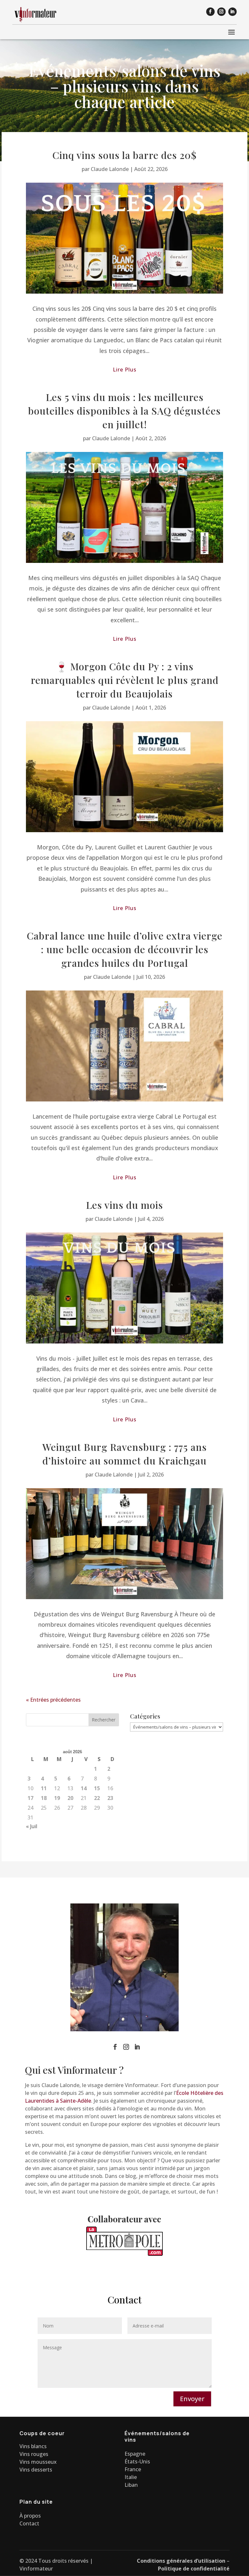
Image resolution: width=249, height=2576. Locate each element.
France (133, 2469)
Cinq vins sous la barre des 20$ (125, 155)
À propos (30, 2516)
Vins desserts (36, 2470)
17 (30, 1798)
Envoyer (192, 2399)
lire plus (125, 370)
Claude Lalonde (110, 169)
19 (57, 1798)
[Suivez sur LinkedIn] (232, 12)
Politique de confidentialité (194, 2569)
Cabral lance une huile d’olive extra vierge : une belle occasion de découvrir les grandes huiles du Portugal (125, 949)
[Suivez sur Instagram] (221, 12)
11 (44, 1788)
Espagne (135, 2454)
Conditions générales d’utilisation (181, 2561)
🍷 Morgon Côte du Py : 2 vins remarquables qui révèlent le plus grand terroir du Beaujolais (125, 680)
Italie (131, 2477)
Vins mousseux (38, 2462)
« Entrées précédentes (53, 1700)
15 (97, 1788)
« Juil (32, 1826)
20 (70, 1798)
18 (44, 1798)
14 (84, 1788)
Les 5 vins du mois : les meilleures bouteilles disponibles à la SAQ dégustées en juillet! (124, 411)
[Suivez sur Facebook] (210, 12)
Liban (131, 2485)
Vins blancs (33, 2446)
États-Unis (137, 2461)
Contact (29, 2523)
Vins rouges (34, 2454)
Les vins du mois (124, 1205)
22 (97, 1798)
